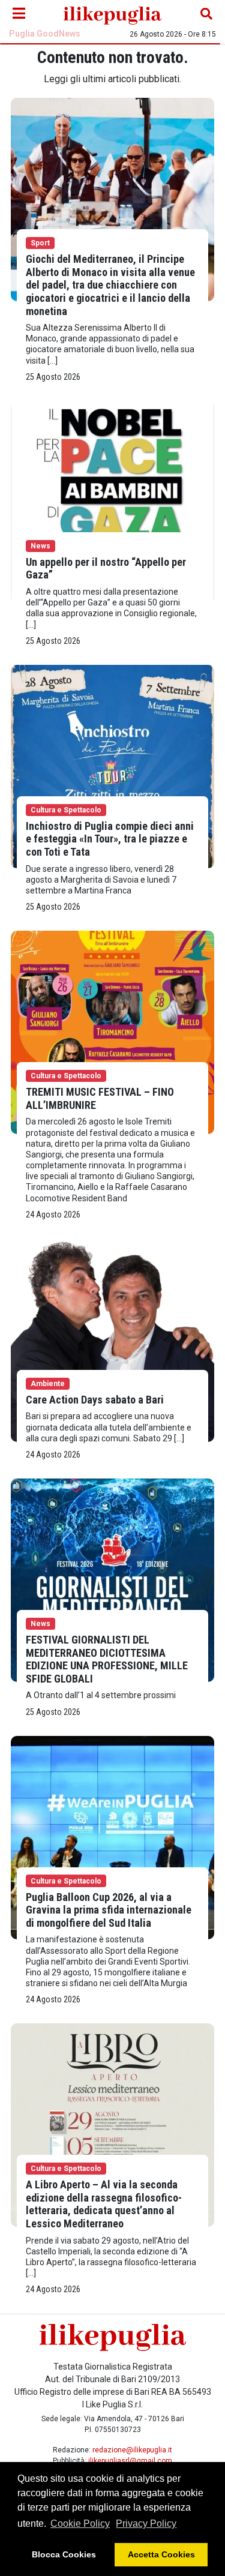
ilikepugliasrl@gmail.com (130, 2461)
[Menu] (19, 14)
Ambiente (48, 1384)
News (40, 546)
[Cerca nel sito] (206, 14)
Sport (40, 243)
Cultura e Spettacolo (66, 810)
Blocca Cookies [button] (64, 2554)
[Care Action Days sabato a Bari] (112, 1340)
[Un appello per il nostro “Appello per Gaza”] (112, 502)
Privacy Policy (146, 2523)
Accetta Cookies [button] (161, 2554)
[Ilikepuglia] (112, 14)
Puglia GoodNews (45, 34)
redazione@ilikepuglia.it (132, 2450)
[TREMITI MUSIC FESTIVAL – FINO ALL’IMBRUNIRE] (112, 1032)
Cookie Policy (80, 2523)
